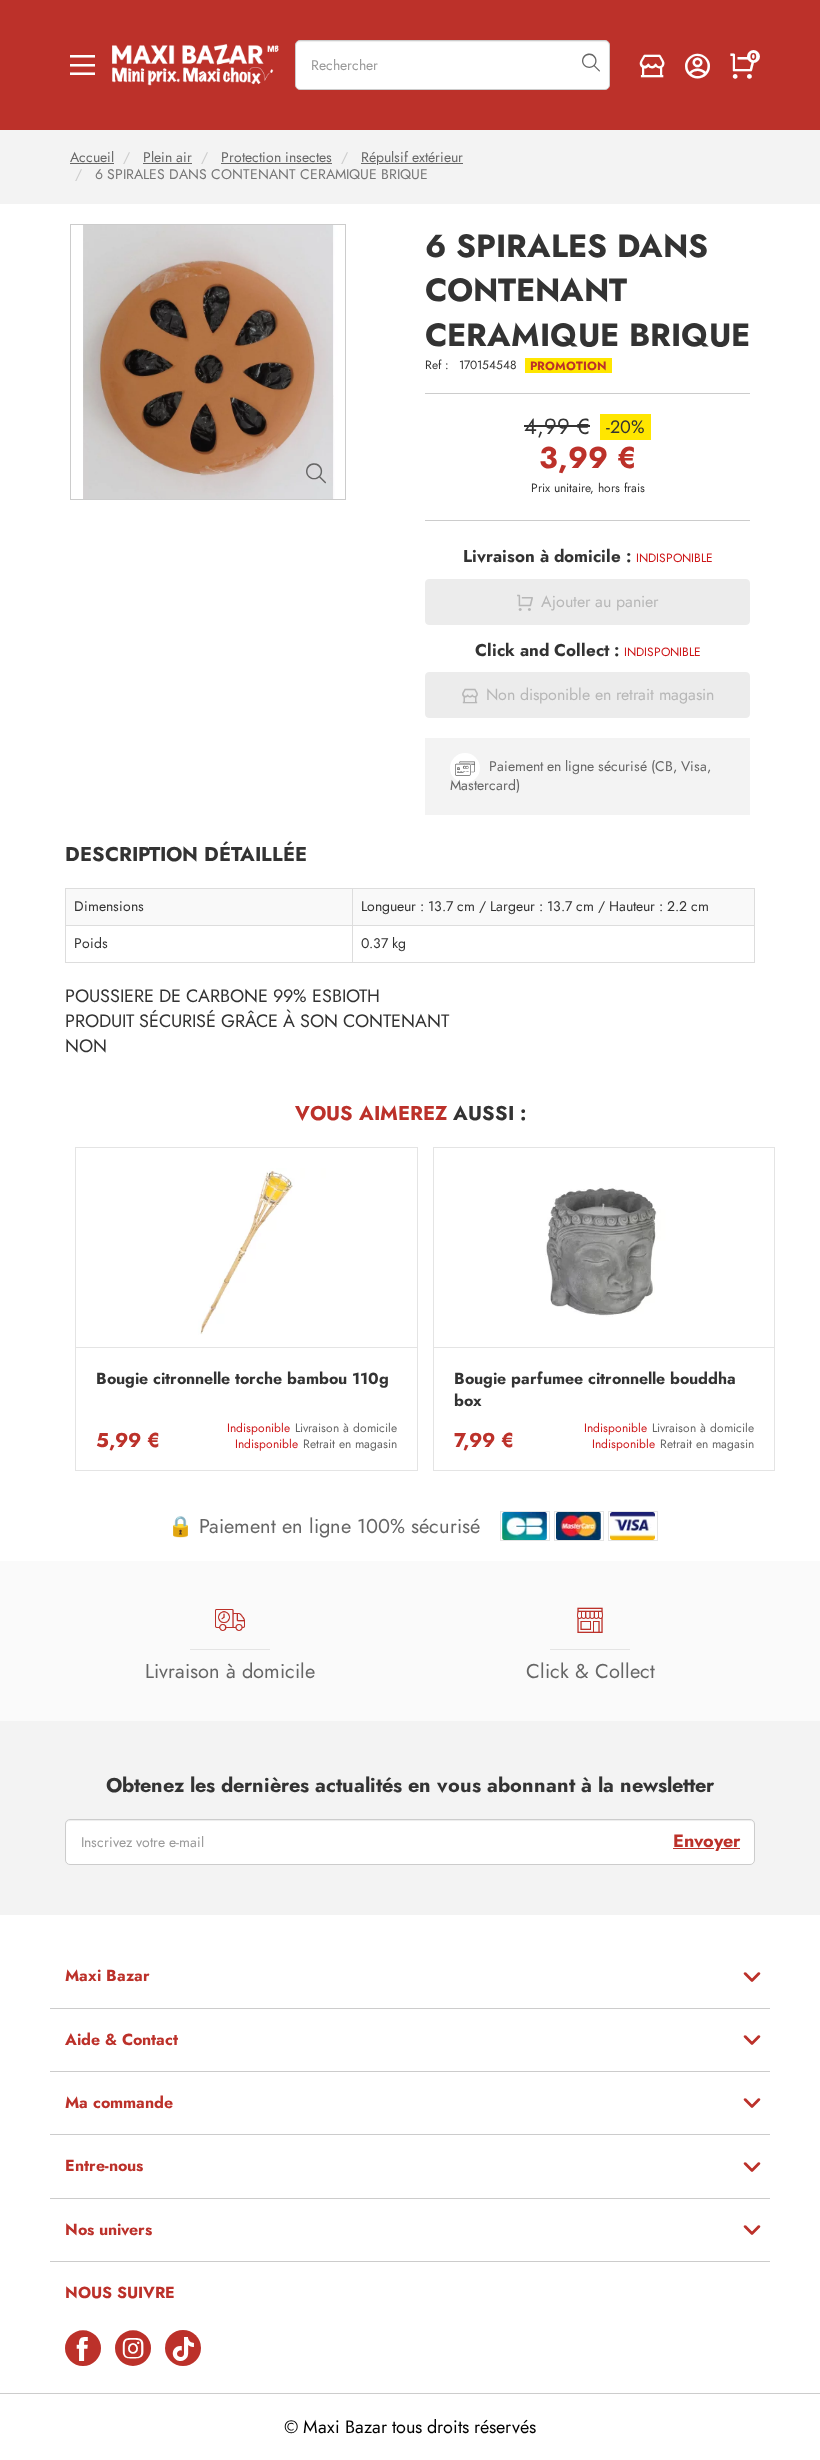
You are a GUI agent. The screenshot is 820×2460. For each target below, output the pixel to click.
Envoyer (706, 1841)
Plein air (167, 157)
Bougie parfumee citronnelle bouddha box (595, 1390)
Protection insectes (276, 157)
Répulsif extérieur (412, 157)
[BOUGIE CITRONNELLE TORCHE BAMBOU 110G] (246, 1252)
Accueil (92, 157)
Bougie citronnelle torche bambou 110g (242, 1379)
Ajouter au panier (599, 602)
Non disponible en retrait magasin (600, 695)
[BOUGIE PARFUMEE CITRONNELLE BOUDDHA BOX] (604, 1252)
